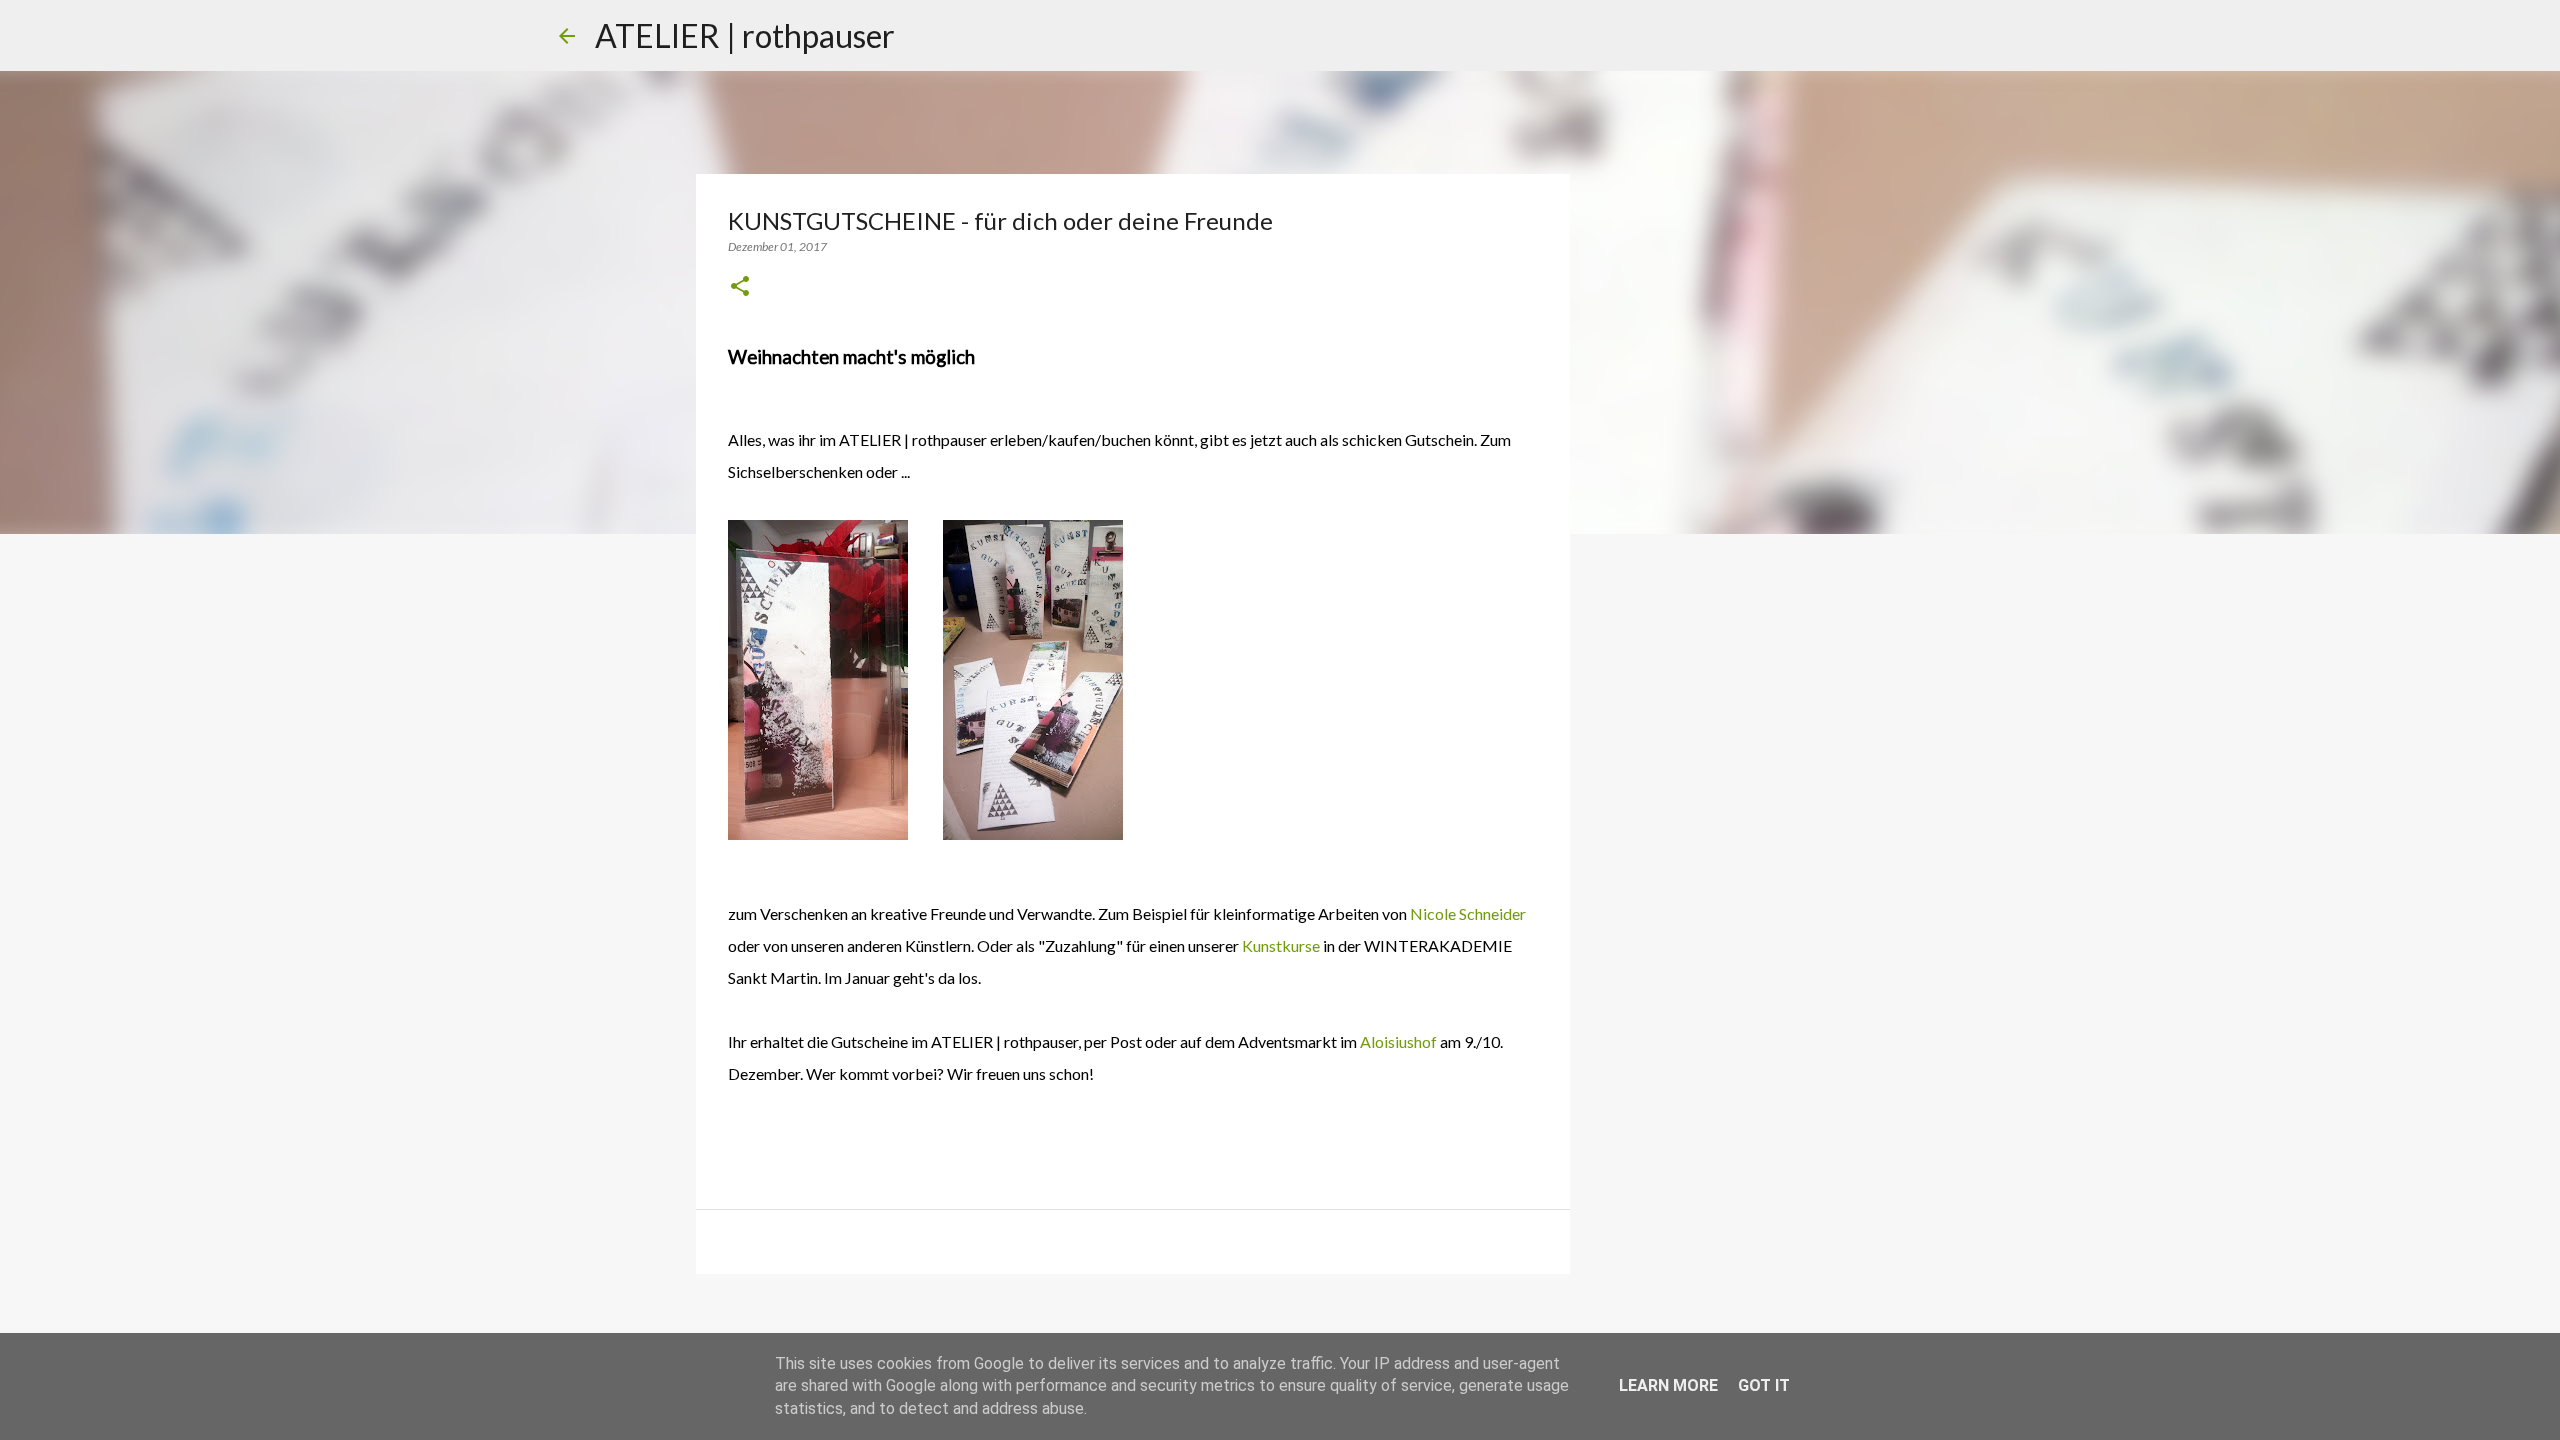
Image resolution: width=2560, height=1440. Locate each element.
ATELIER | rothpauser (745, 35)
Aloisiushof (1398, 1041)
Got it (1764, 1385)
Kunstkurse (1281, 945)
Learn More (1668, 1385)
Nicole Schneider (1468, 913)
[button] (740, 287)
